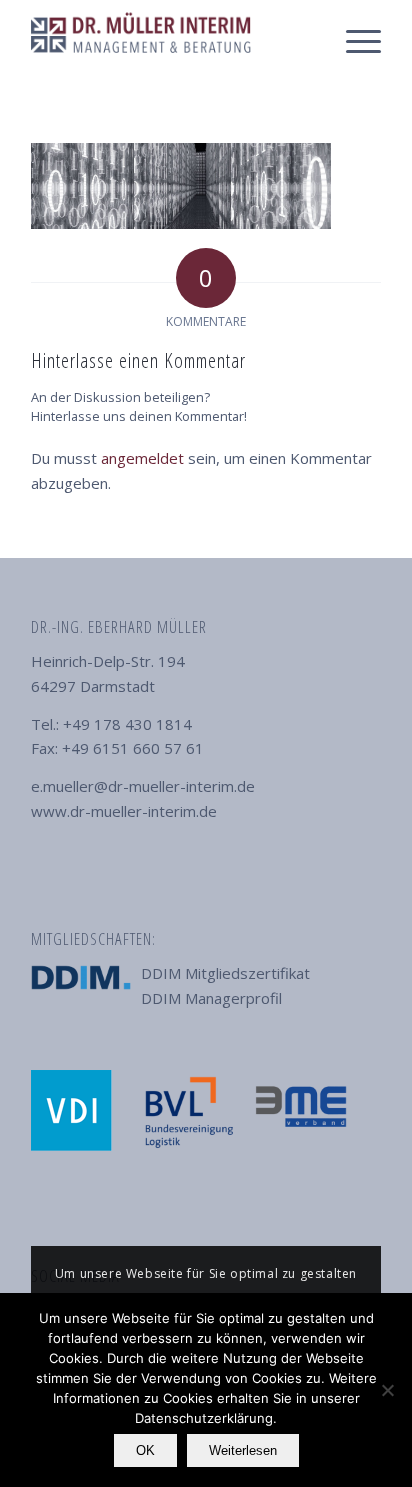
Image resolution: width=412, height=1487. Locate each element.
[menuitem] (353, 40)
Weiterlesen (243, 1450)
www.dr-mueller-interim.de (124, 811)
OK (145, 1450)
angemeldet (142, 458)
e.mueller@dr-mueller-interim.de (143, 786)
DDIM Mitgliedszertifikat (225, 973)
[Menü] (353, 40)
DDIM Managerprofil (211, 998)
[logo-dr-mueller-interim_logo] (171, 40)
